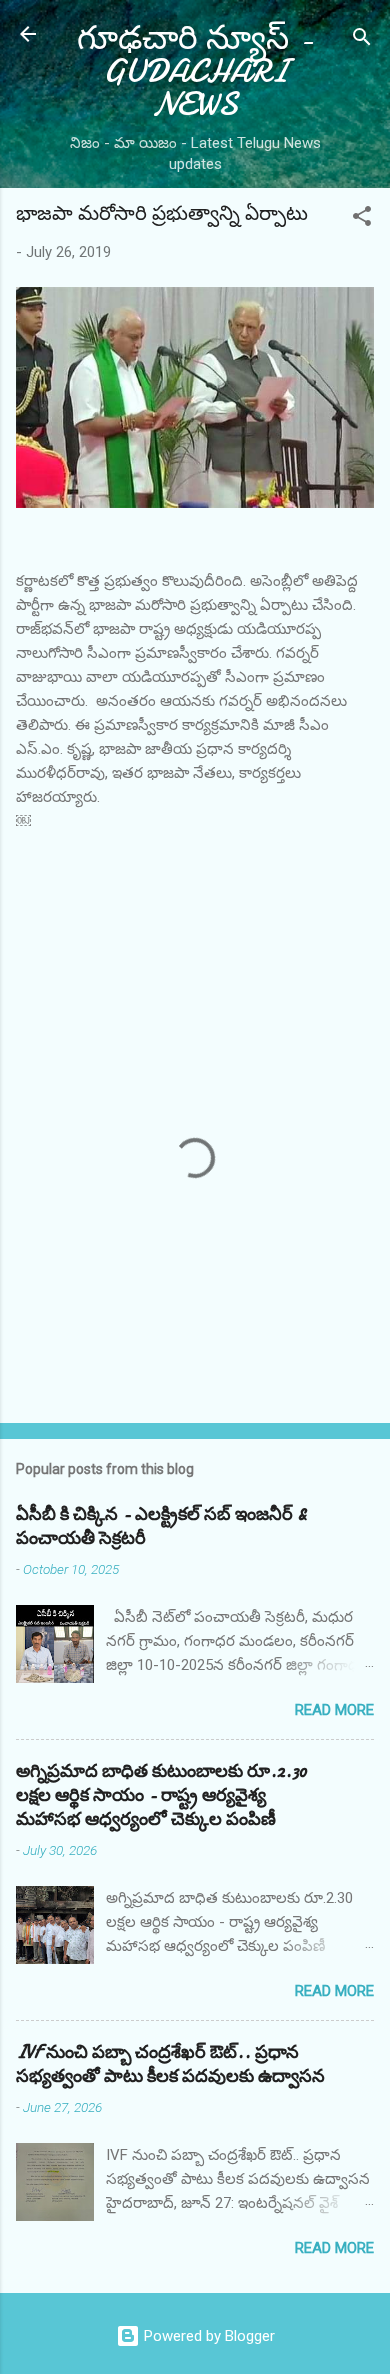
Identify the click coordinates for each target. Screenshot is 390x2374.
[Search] (362, 40)
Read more (334, 1710)
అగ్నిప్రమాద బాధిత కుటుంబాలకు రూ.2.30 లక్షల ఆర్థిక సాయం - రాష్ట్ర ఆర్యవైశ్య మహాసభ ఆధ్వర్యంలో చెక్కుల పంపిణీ (161, 1795)
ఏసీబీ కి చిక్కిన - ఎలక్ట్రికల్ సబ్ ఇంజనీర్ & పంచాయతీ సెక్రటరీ (162, 1526)
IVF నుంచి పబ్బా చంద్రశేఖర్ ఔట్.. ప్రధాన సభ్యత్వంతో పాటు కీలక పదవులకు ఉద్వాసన (170, 2064)
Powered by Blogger (207, 2336)
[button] (362, 219)
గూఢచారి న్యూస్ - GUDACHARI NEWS (195, 71)
